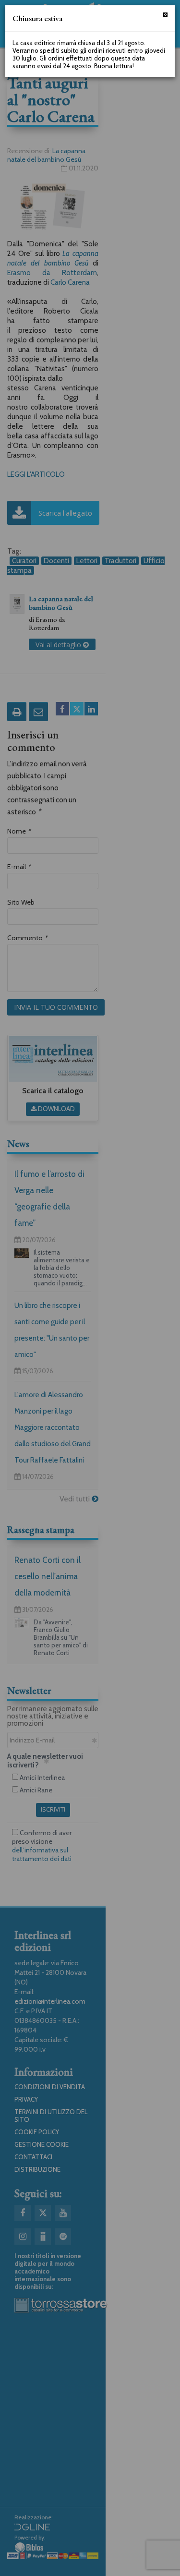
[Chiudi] (165, 15)
